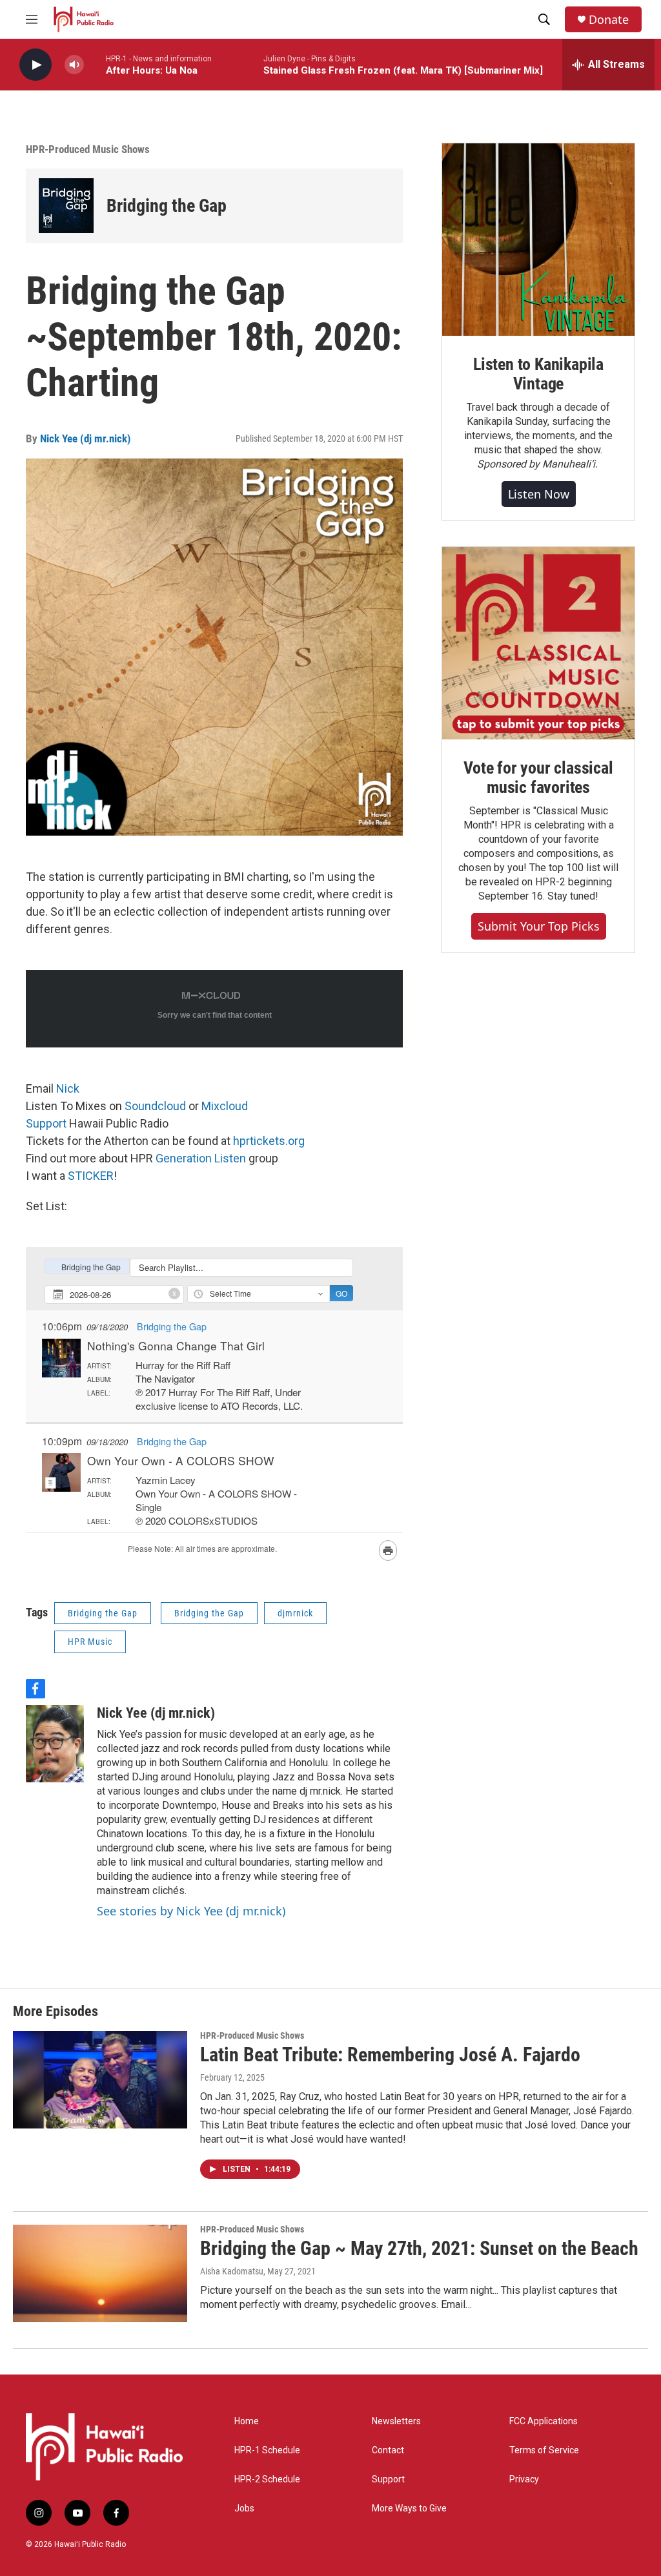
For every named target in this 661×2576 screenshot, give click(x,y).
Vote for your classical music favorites (538, 778)
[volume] (74, 65)
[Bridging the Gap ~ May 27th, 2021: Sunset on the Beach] (100, 2273)
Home (247, 2421)
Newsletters (396, 2421)
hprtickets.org (269, 1141)
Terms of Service (544, 2450)
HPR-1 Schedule (267, 2450)
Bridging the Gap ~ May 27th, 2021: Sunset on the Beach (419, 2248)
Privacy (524, 2479)
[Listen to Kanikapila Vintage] (538, 240)
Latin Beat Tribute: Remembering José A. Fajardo (390, 2055)
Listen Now (539, 494)
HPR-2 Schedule (267, 2479)
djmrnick (295, 1613)
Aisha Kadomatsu (232, 2271)
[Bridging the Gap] (66, 206)
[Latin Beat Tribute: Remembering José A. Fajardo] (100, 2079)
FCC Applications (544, 2421)
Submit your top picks (539, 926)
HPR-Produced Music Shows (88, 149)
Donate (609, 20)
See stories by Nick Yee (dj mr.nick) (191, 1911)
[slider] (95, 64)
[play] (36, 65)
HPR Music (90, 1642)
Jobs (244, 2509)
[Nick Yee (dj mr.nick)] (55, 1744)
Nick (68, 1088)
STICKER (91, 1176)
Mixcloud (225, 1106)
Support (46, 1123)
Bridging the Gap (167, 206)
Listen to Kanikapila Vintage (538, 374)
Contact (388, 2450)
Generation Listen (201, 1158)
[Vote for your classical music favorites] (538, 643)
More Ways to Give (409, 2509)
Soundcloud (157, 1106)
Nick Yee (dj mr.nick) (86, 438)
